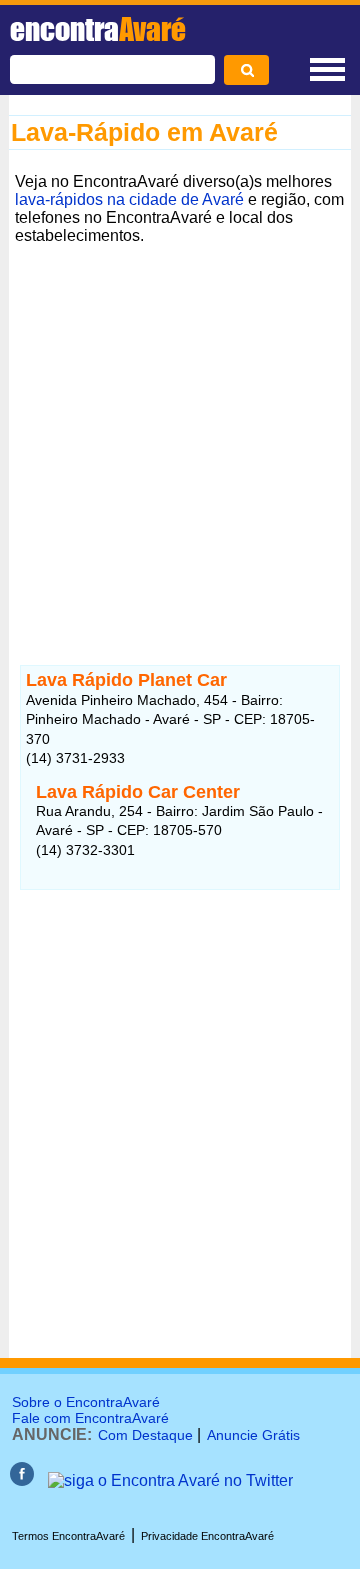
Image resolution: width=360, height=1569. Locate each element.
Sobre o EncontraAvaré (86, 1402)
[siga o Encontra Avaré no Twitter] (170, 1480)
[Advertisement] (180, 431)
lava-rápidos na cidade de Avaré (129, 199)
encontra (98, 29)
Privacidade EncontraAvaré (207, 1536)
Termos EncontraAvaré (68, 1536)
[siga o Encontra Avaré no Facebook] (22, 1480)
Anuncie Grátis (253, 1435)
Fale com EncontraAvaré (90, 1418)
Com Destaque (145, 1435)
